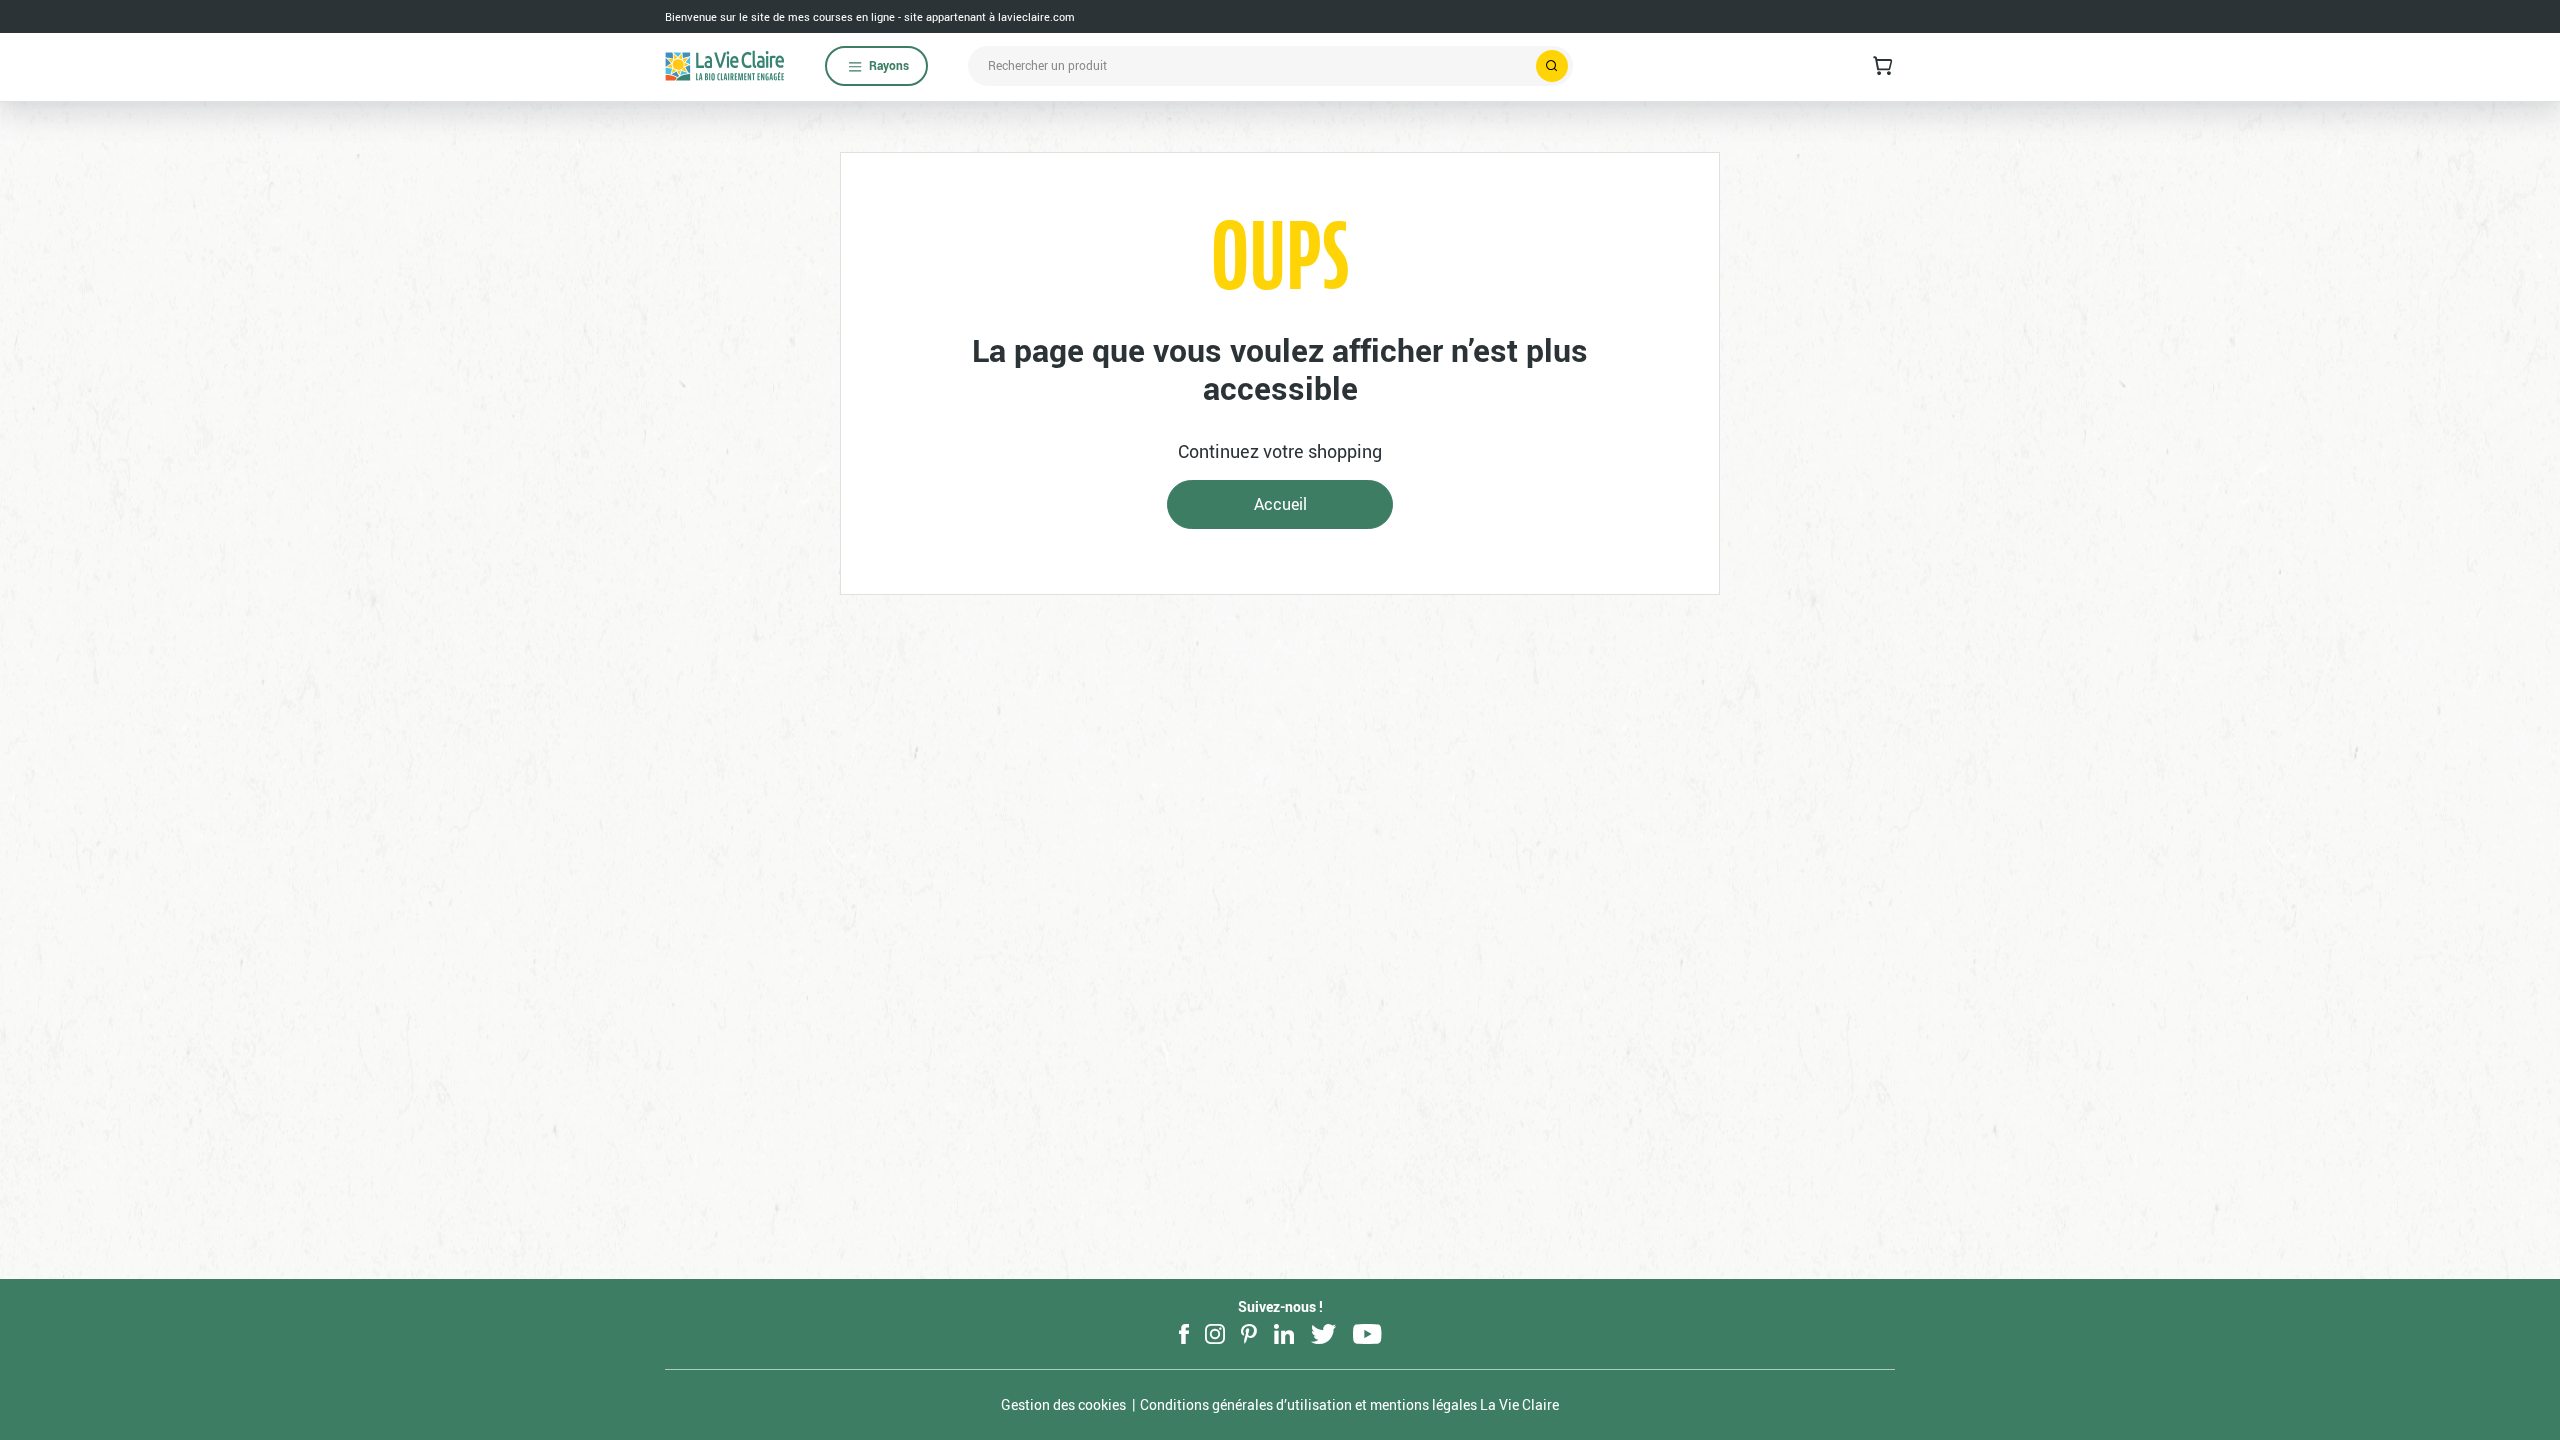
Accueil (1280, 504)
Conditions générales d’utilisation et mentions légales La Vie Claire (1349, 1404)
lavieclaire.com (1036, 16)
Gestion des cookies (1063, 1404)
